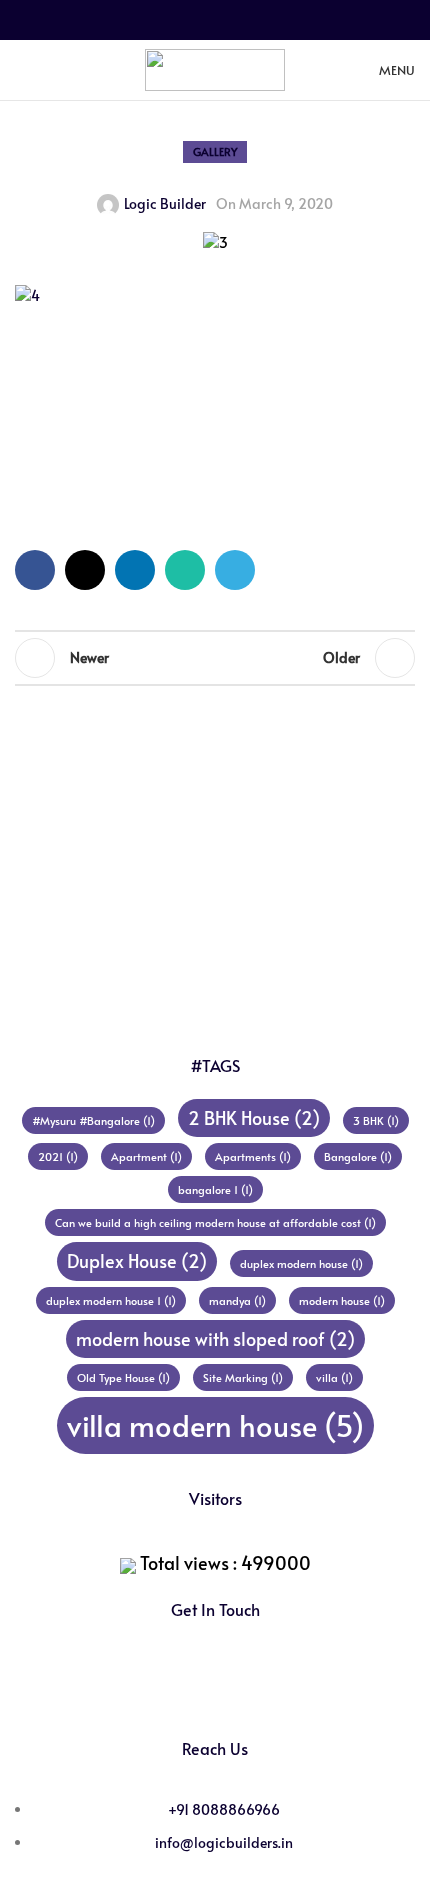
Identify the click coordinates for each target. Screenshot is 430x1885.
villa (334, 1377)
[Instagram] (189, 1686)
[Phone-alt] (295, 1686)
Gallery (215, 151)
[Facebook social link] (167, 20)
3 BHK (376, 1120)
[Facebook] (136, 1686)
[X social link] (191, 20)
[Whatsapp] (242, 1686)
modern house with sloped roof (215, 1339)
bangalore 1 (215, 1189)
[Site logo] (215, 67)
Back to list (215, 658)
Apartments (253, 1156)
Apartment (146, 1156)
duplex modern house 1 (111, 1300)
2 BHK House (254, 1118)
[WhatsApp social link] (239, 20)
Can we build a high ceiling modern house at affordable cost (215, 1222)
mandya (237, 1300)
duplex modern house (301, 1263)
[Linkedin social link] (215, 20)
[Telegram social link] (263, 20)
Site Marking (243, 1377)
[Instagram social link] (52, 69)
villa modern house (215, 1425)
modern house (342, 1300)
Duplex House (137, 1261)
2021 (58, 1156)
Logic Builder (165, 203)
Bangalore (358, 1156)
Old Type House (123, 1377)
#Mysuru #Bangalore (93, 1120)
